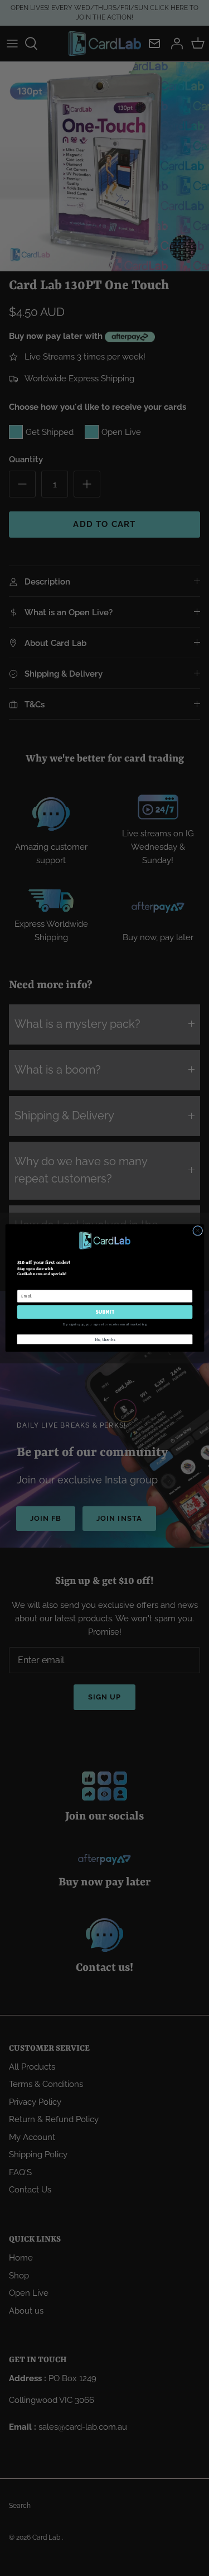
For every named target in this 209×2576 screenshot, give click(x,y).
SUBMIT (104, 1312)
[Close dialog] (197, 1230)
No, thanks (104, 1339)
